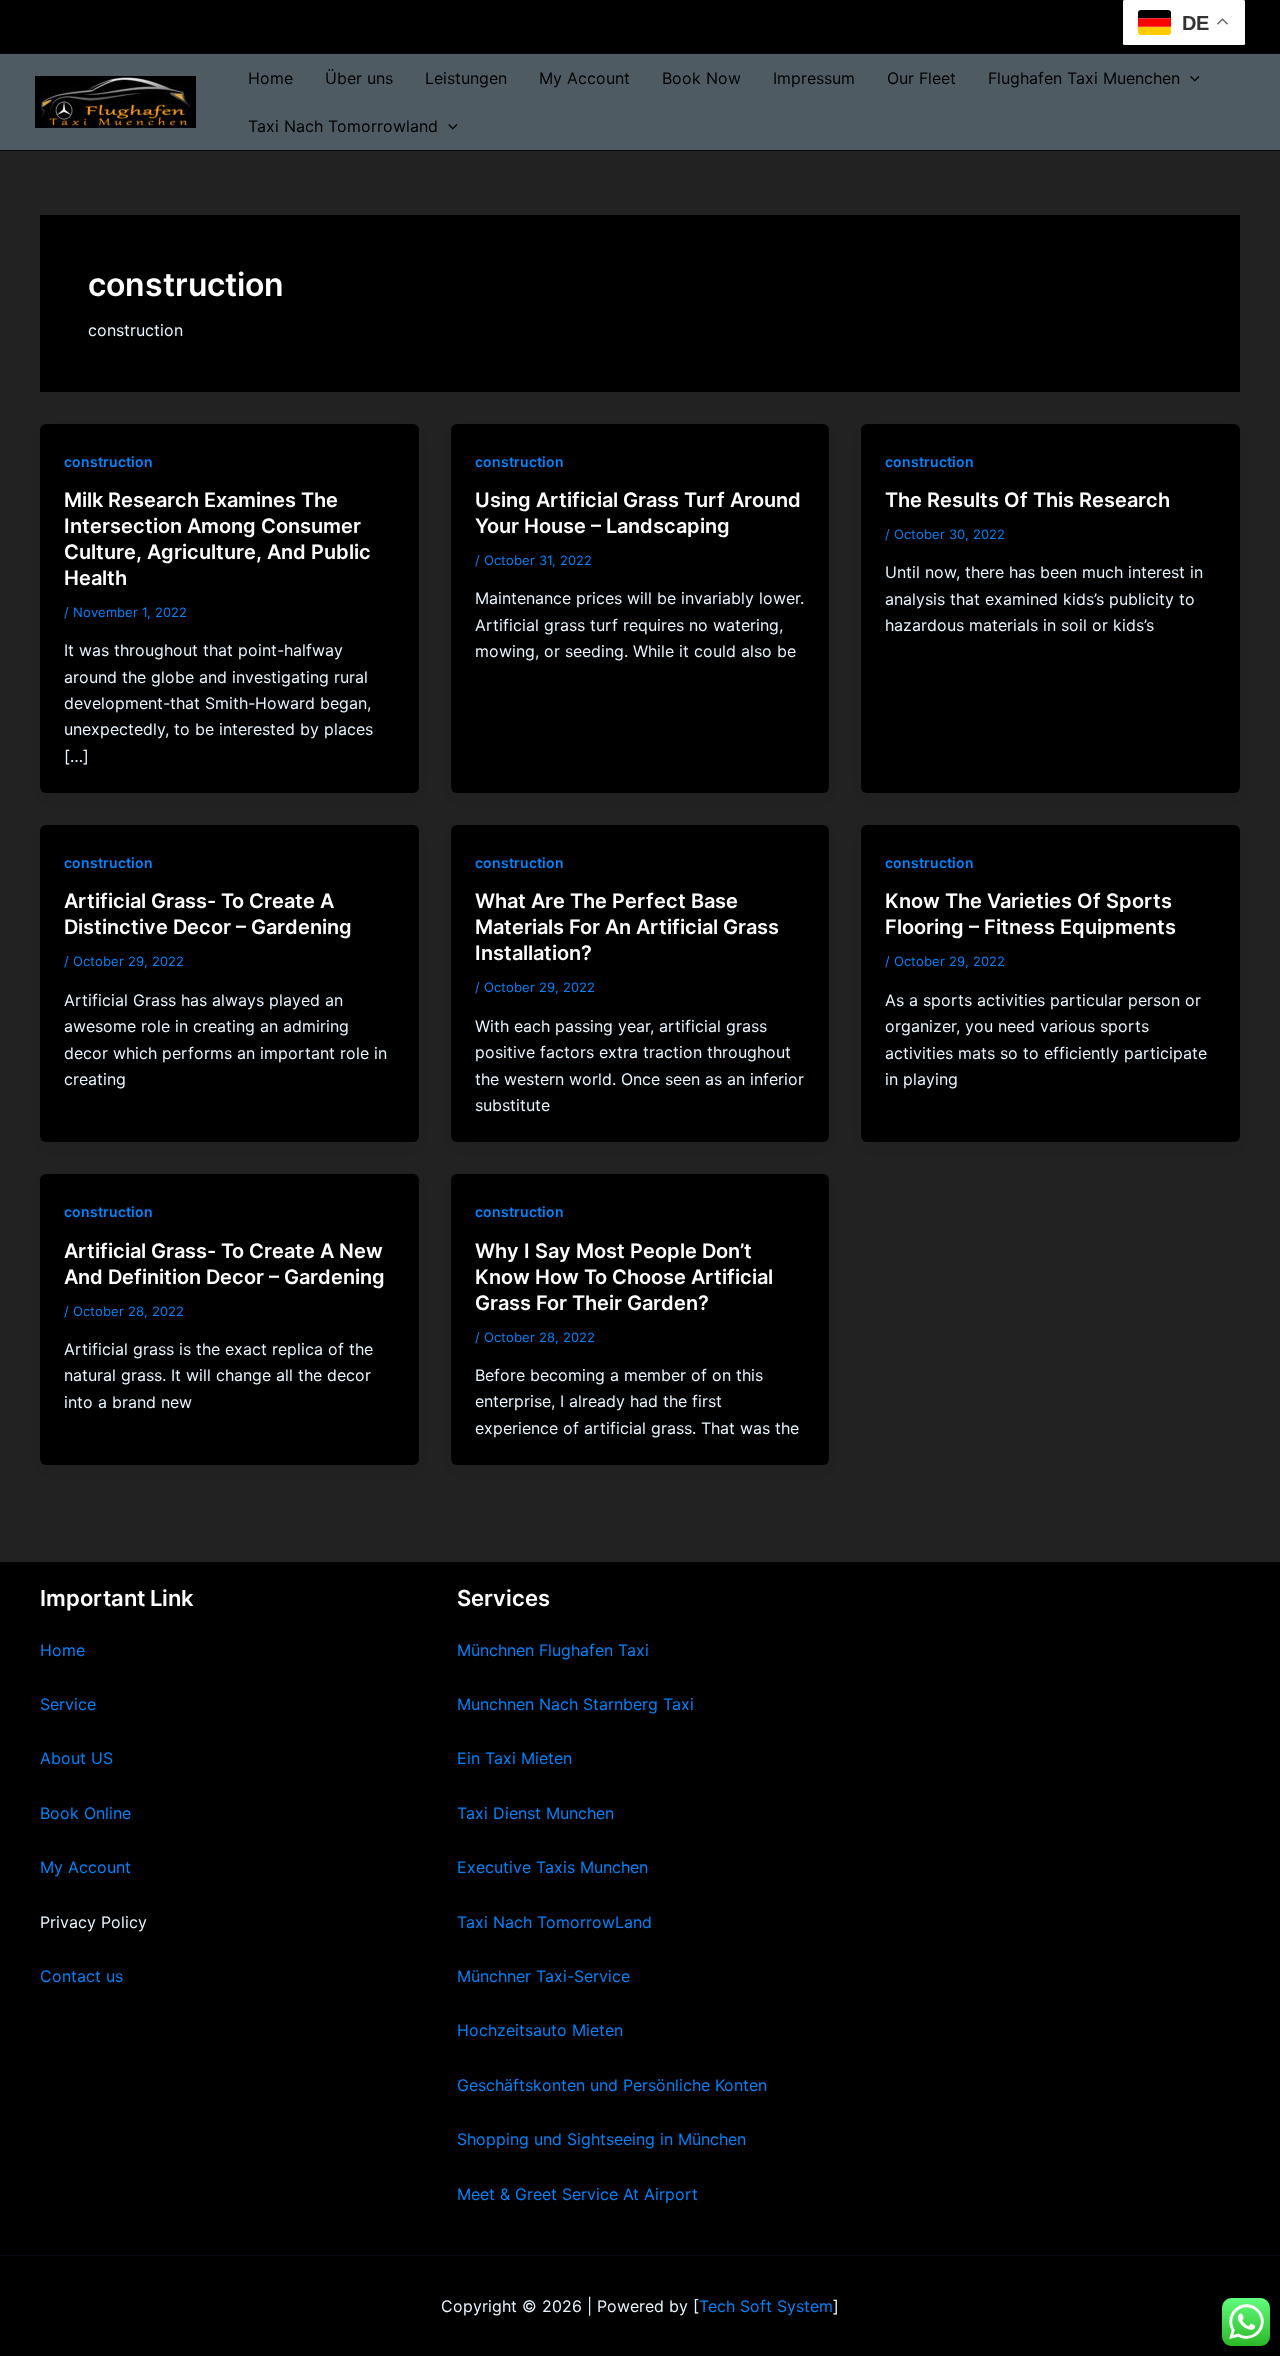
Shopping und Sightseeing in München (601, 2139)
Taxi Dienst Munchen (535, 1813)
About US (76, 1758)
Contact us (81, 1976)
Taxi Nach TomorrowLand (554, 1922)
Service (68, 1704)
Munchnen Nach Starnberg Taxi (575, 1704)
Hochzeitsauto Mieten (540, 2030)
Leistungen (466, 78)
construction (108, 461)
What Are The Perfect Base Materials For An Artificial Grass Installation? (627, 927)
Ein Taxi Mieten (514, 1758)
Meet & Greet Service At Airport (577, 2194)
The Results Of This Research (1027, 500)
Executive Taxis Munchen (552, 1867)
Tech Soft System (766, 2306)
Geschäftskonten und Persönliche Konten (612, 2085)
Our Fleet (921, 78)
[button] (1190, 78)
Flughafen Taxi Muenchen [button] (1084, 78)
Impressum (814, 78)
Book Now (701, 78)
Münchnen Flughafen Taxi (553, 1650)
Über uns (359, 78)
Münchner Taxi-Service (543, 1976)
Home (270, 78)
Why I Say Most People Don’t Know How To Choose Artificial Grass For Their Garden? (624, 1277)
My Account (584, 78)
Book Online (85, 1813)
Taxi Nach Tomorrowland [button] (343, 126)
